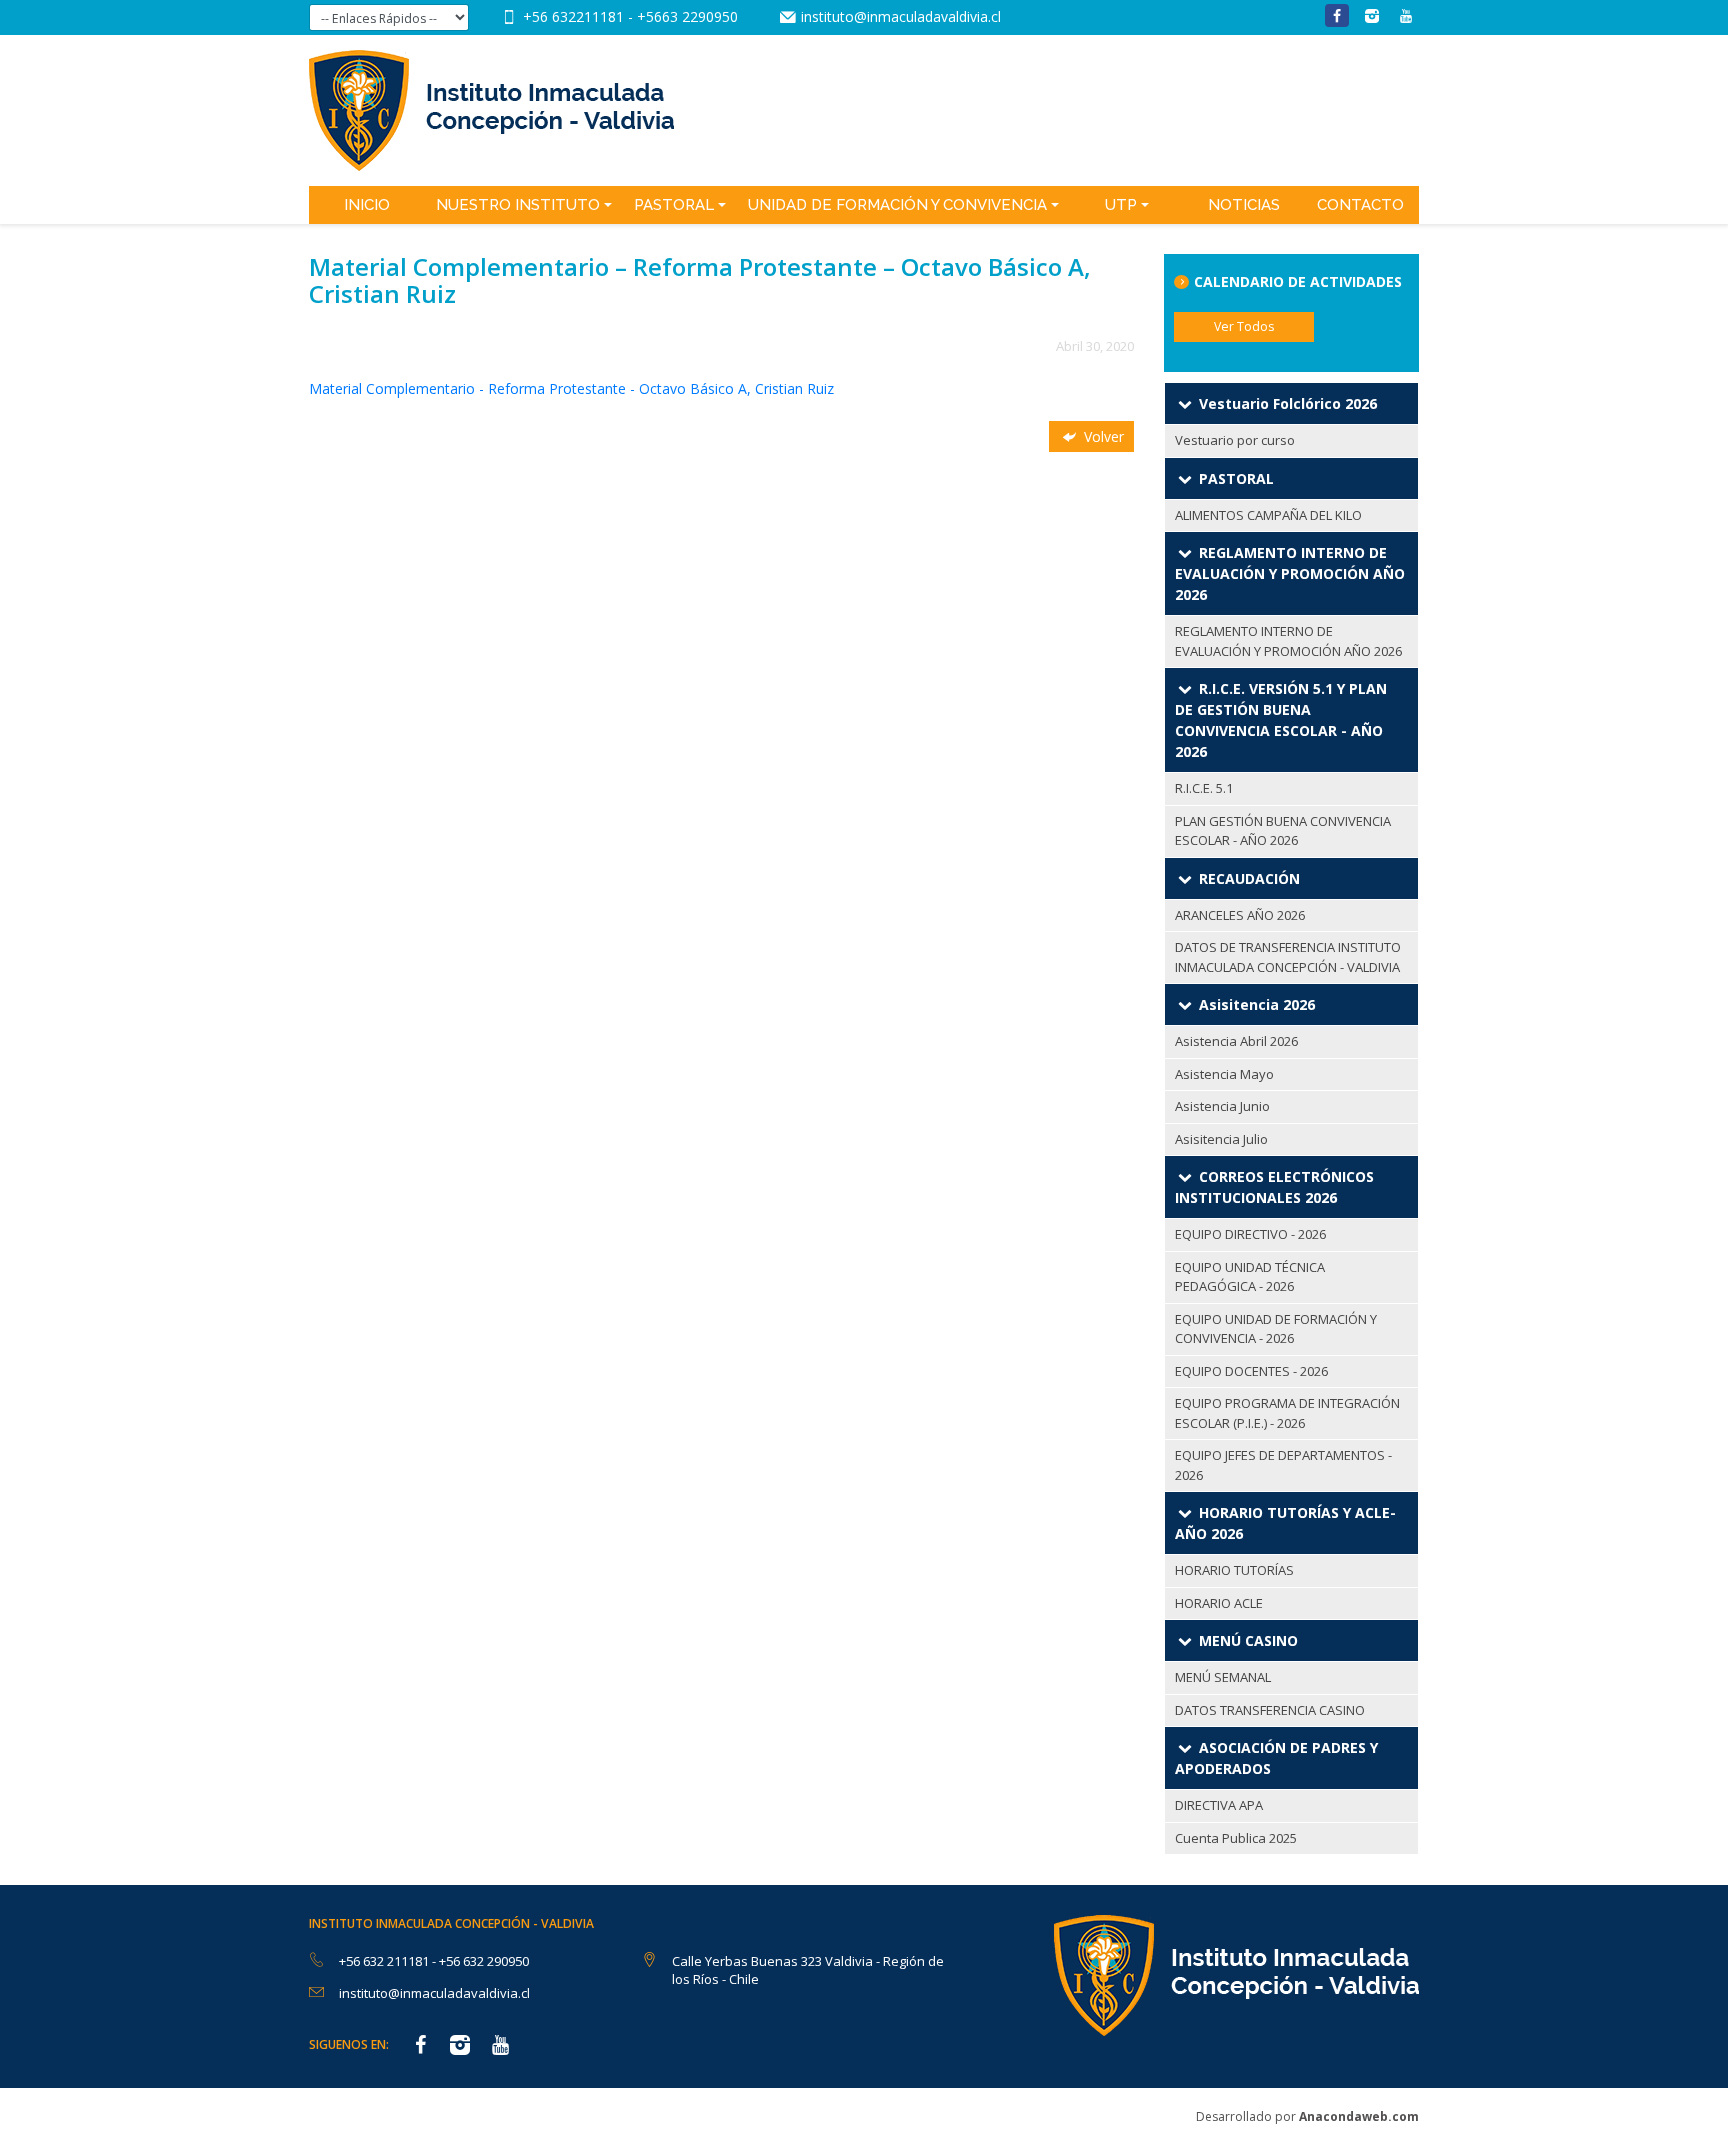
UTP (1121, 205)
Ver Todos (1244, 326)
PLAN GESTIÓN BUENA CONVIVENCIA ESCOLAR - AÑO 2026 (1283, 831)
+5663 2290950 (687, 16)
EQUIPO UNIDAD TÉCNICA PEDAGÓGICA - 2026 (1250, 1277)
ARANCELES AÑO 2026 (1240, 915)
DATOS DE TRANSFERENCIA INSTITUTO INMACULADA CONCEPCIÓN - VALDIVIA (1288, 957)
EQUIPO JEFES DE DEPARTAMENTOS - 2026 (1283, 1465)
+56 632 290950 (484, 1961)
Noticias (1244, 205)
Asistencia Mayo (1224, 1074)
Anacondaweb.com (1359, 2116)
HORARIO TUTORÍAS (1234, 1570)
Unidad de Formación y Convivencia (897, 205)
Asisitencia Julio (1221, 1139)
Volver (1102, 436)
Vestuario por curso (1235, 440)
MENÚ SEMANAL (1223, 1677)
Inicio (367, 205)
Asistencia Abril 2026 (1236, 1041)
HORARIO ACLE (1219, 1603)
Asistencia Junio (1222, 1106)
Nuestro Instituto (518, 205)
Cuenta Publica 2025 (1236, 1838)
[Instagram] (1372, 15)
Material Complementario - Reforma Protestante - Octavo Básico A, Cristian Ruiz (571, 388)
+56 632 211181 (385, 1961)
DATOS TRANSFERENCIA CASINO (1270, 1710)
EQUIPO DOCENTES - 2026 (1251, 1371)
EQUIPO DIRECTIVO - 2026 (1250, 1234)
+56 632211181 (575, 16)
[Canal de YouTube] (1406, 15)
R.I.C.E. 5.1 (1204, 788)
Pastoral (674, 205)
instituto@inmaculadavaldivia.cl (901, 16)
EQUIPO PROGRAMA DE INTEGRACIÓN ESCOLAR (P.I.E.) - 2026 (1287, 1413)
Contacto (1360, 205)
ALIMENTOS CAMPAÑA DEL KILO (1268, 515)
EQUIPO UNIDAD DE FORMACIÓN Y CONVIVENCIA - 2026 (1276, 1329)
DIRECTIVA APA (1219, 1805)
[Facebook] (1337, 15)
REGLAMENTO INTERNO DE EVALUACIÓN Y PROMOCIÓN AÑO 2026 (1288, 641)
